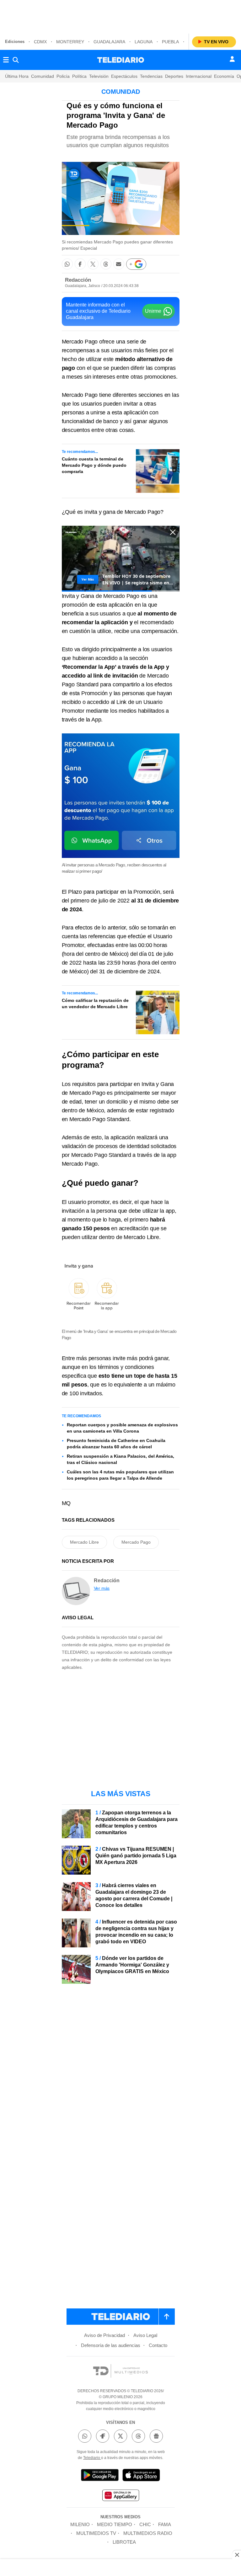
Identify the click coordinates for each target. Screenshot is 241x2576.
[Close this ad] (237, 2555)
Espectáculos (124, 76)
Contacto (158, 2345)
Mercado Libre (84, 1542)
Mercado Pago (136, 1542)
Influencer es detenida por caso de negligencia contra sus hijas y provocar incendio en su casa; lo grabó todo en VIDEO (136, 1932)
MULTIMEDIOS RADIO (148, 2533)
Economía (224, 76)
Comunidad (43, 76)
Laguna (144, 42)
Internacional (199, 76)
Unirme (153, 311)
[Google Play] (100, 2476)
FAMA (165, 2524)
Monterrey (70, 42)
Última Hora (17, 76)
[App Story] (141, 2476)
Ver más (102, 1588)
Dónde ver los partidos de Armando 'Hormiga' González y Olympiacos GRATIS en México (132, 1965)
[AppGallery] (120, 2496)
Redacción (78, 280)
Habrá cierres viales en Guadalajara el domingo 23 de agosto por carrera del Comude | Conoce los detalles (134, 1895)
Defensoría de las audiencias (111, 2345)
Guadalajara (109, 42)
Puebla (170, 42)
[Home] (121, 60)
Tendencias (151, 76)
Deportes (174, 76)
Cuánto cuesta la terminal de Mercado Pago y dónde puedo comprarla (94, 465)
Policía (63, 76)
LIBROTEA (124, 2542)
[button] (67, 264)
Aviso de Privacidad (104, 2335)
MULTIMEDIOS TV (96, 2533)
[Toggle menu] (6, 60)
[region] (120, 16)
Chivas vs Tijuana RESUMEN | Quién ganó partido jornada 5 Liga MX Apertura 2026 (136, 1856)
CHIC (145, 2524)
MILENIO (80, 2524)
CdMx (40, 42)
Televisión (99, 76)
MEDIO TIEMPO (115, 2524)
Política (79, 76)
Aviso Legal (145, 2335)
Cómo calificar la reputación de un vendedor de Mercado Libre (95, 1003)
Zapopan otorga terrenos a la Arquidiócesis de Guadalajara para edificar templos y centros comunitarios (137, 1823)
